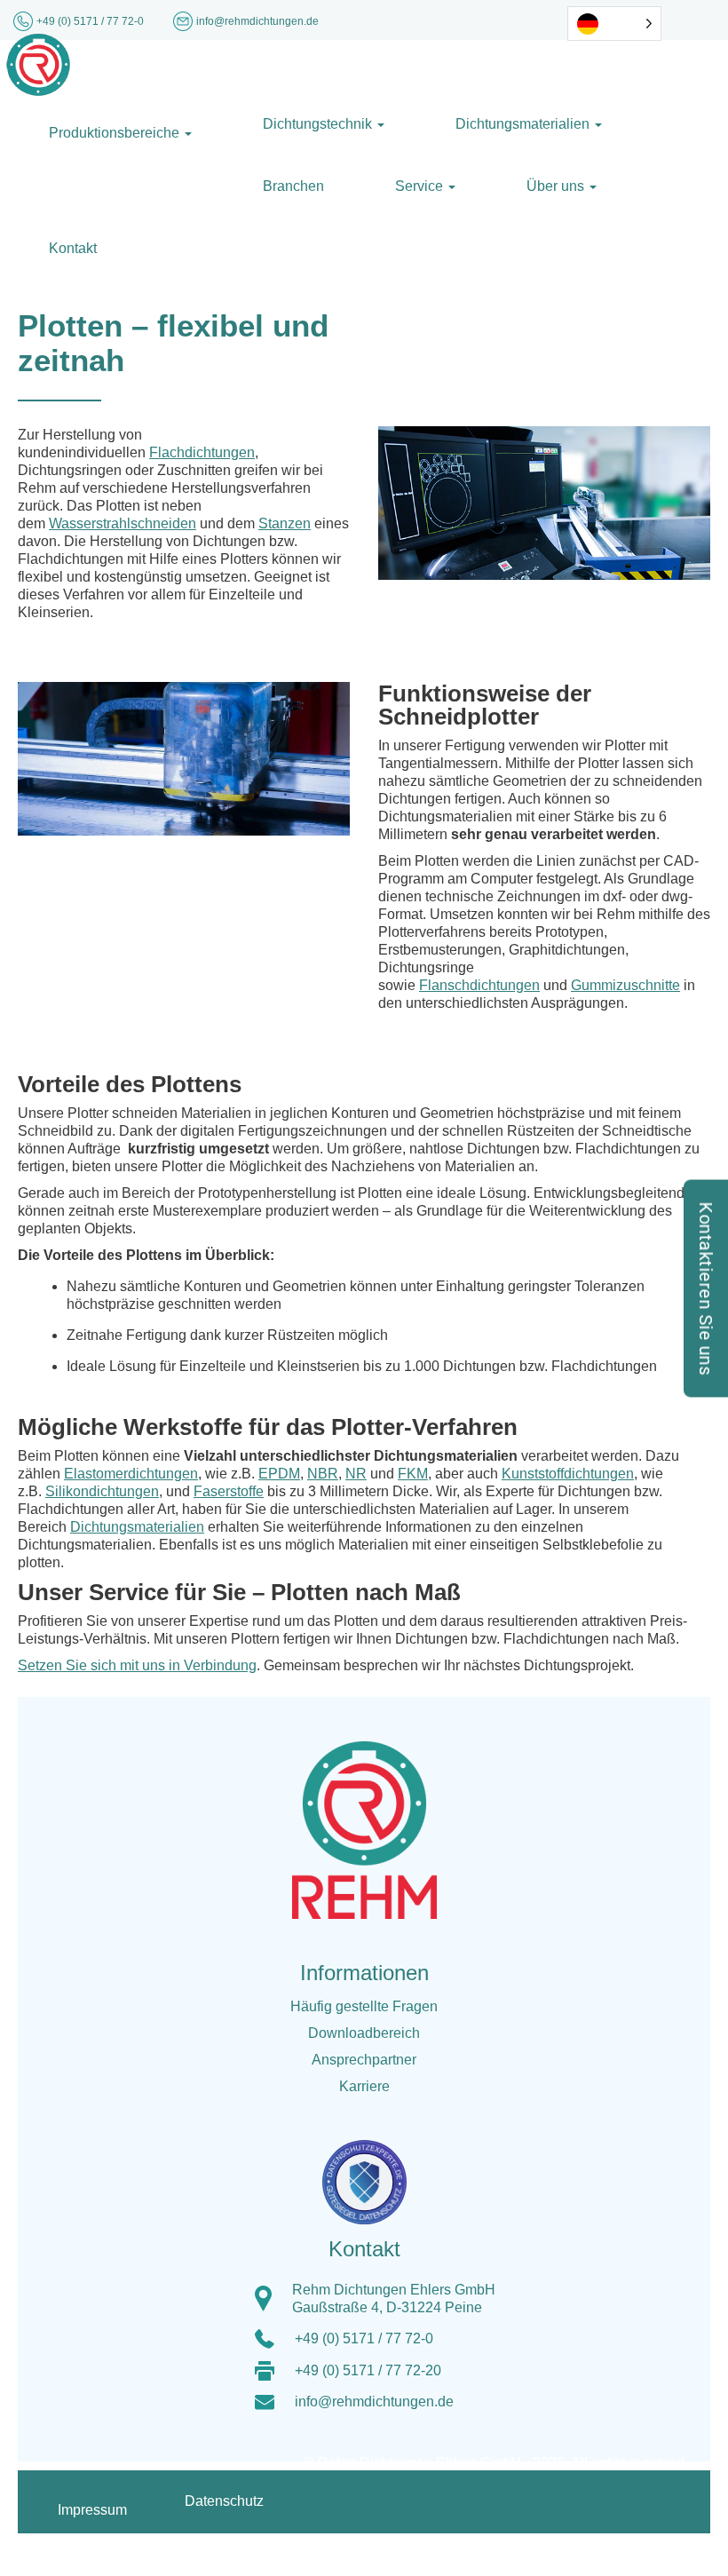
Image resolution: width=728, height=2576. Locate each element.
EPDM (279, 1474)
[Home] (38, 63)
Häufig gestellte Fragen (364, 2006)
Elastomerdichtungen (131, 1474)
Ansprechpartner (364, 2060)
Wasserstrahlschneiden (123, 523)
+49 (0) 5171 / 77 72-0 (91, 21)
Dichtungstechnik (319, 124)
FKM (413, 1474)
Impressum (92, 2510)
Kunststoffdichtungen (568, 1474)
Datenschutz (224, 2501)
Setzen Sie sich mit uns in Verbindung (137, 1665)
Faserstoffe (229, 1491)
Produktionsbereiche (116, 133)
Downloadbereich (364, 2033)
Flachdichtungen (202, 452)
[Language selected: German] (614, 24)
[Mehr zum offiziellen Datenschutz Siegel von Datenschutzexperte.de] (371, 2171)
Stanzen (285, 523)
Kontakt (73, 248)
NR (356, 1474)
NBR (323, 1474)
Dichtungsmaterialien (524, 124)
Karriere (364, 2086)
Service (421, 186)
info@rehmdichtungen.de (374, 2402)
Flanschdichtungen (479, 985)
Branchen (293, 186)
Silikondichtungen (102, 1491)
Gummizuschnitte (625, 985)
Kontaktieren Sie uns (706, 1288)
